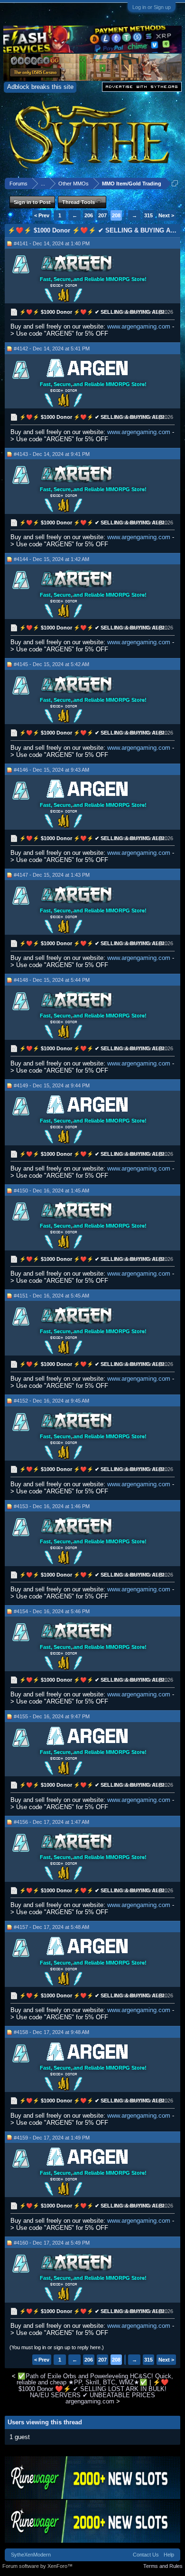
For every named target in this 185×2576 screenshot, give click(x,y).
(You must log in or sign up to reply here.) (57, 2347)
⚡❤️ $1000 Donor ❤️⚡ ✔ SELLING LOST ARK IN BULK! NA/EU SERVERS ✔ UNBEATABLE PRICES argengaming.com (94, 2392)
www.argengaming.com (139, 326)
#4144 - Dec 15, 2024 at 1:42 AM (51, 559)
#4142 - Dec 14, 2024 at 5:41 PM (52, 349)
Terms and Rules (163, 2566)
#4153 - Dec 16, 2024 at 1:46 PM (52, 1506)
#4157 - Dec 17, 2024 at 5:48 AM (51, 1927)
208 (116, 215)
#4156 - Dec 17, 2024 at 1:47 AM (51, 1822)
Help (169, 2555)
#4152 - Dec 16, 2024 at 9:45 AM (51, 1401)
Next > (166, 215)
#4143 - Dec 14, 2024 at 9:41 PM (52, 454)
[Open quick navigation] (175, 183)
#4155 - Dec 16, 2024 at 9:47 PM (52, 1716)
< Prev (42, 215)
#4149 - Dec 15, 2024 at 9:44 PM (52, 1085)
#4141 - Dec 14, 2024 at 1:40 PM (52, 243)
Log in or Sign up (152, 7)
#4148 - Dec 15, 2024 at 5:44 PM (52, 980)
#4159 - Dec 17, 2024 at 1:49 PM (52, 2138)
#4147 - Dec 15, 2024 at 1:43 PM (52, 875)
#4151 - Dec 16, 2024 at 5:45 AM (51, 1296)
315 (148, 215)
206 (89, 215)
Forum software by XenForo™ (37, 2566)
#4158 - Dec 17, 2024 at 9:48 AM (51, 2032)
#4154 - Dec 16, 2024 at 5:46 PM (52, 1611)
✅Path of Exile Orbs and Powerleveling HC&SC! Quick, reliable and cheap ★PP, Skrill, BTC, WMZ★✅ (95, 2379)
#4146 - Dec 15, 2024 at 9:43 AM (51, 770)
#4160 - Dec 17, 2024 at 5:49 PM (52, 2243)
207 (102, 215)
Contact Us (146, 2555)
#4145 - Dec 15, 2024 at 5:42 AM (51, 664)
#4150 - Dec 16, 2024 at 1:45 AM (51, 1191)
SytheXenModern (31, 2555)
